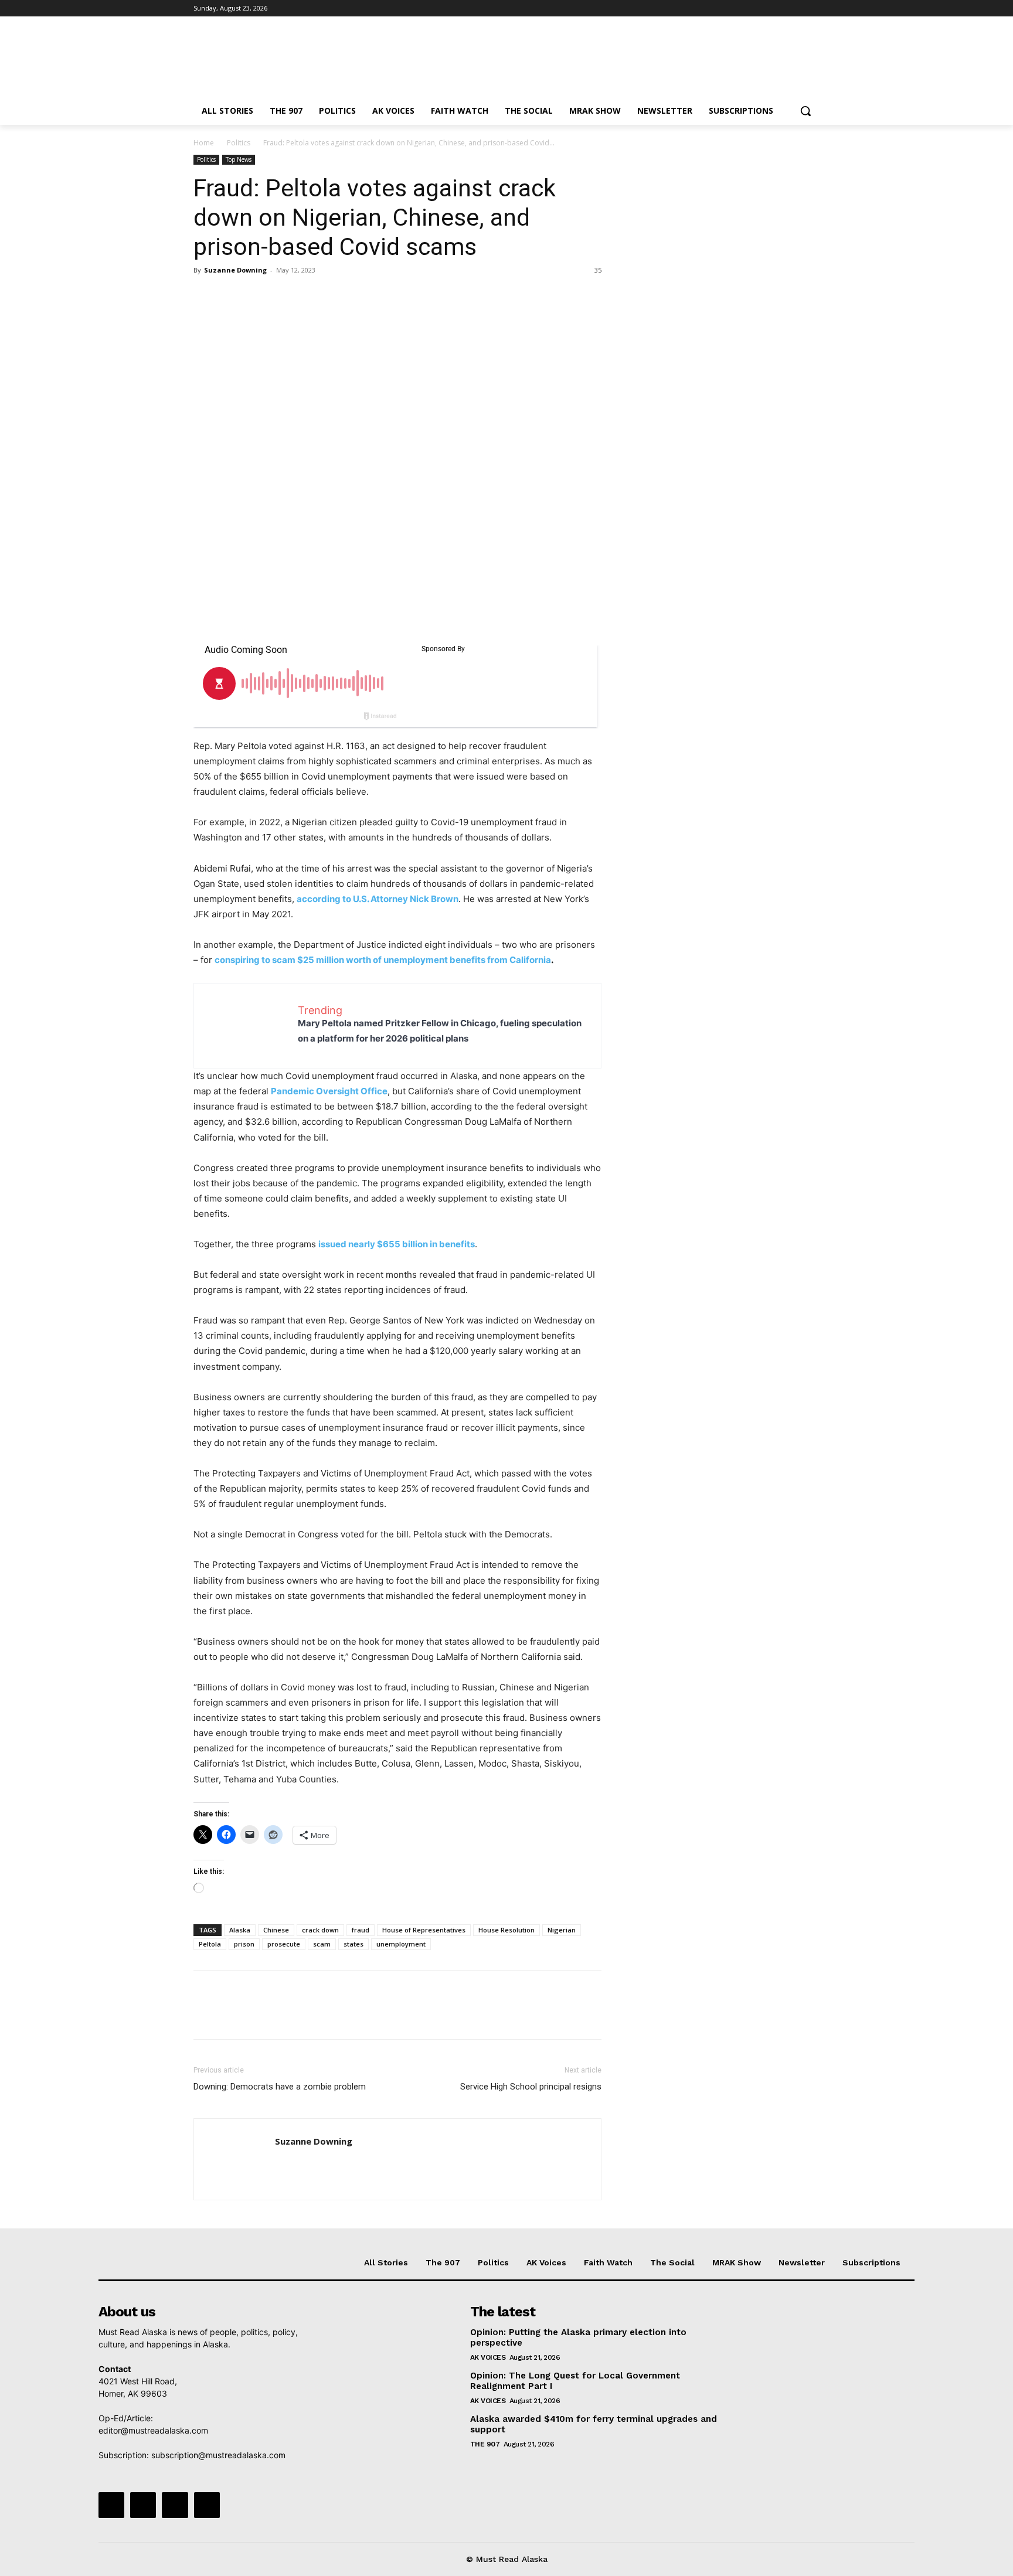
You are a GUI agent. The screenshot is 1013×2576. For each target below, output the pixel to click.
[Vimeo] (796, 8)
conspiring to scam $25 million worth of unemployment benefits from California (383, 960)
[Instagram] (764, 8)
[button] (805, 111)
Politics (239, 143)
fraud (361, 1930)
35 (598, 270)
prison (244, 1944)
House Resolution (506, 1930)
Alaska (240, 1930)
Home (204, 143)
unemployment (401, 1944)
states (353, 1944)
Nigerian (562, 1930)
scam (322, 1944)
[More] (314, 297)
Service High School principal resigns (531, 2087)
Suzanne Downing (235, 270)
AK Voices (488, 2357)
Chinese (276, 1930)
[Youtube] (813, 8)
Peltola (210, 1944)
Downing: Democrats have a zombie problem (280, 2087)
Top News (239, 159)
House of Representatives (424, 1930)
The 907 (485, 2444)
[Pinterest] (259, 297)
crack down (320, 1930)
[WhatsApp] (286, 297)
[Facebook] (748, 8)
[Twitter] (781, 8)
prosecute (284, 1944)
